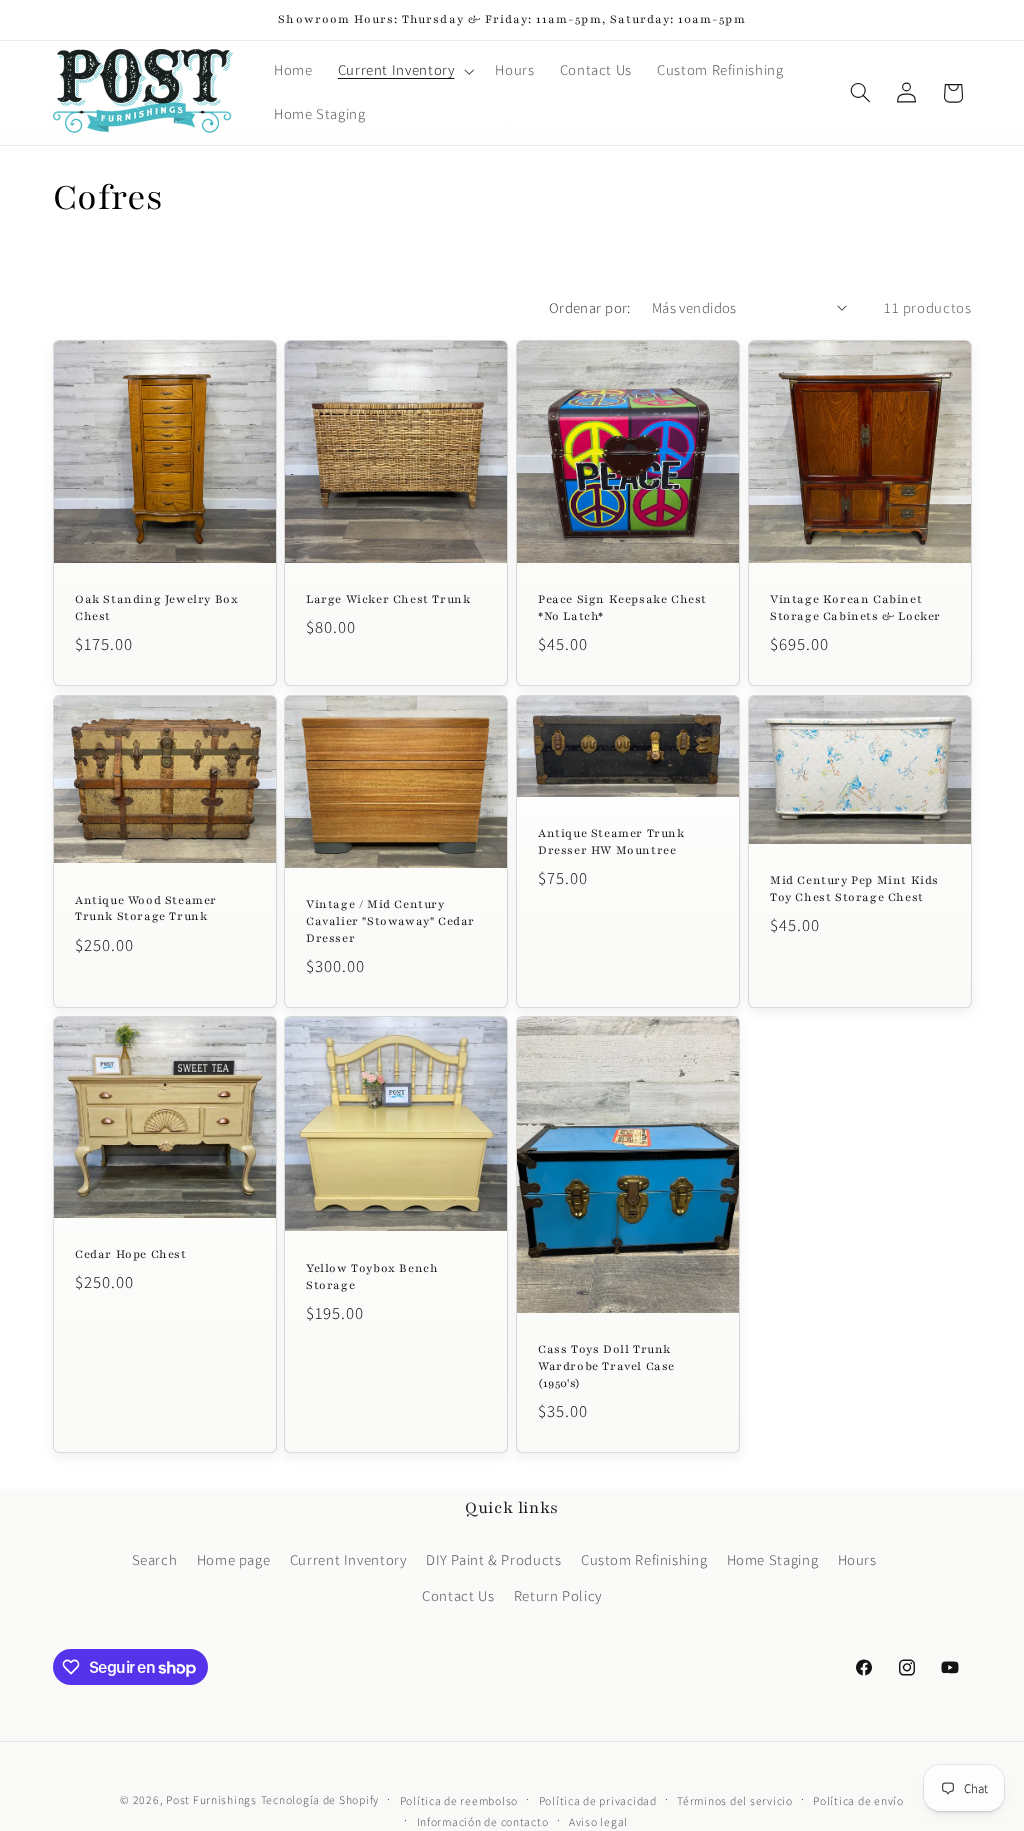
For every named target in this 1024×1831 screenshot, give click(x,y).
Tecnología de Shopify (320, 1799)
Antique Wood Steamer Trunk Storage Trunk (146, 907)
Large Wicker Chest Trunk (388, 599)
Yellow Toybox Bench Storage (372, 1276)
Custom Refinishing (644, 1559)
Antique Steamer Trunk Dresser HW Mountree (611, 841)
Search (155, 1559)
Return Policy (558, 1595)
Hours (857, 1559)
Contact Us (458, 1595)
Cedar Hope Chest (131, 1254)
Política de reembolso (459, 1800)
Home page (234, 1559)
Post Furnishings (211, 1799)
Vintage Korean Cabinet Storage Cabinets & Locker (855, 607)
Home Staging (773, 1559)
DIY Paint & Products (494, 1559)
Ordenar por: (590, 307)
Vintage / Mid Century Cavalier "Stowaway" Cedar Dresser (390, 921)
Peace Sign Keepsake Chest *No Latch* (622, 607)
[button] (404, 71)
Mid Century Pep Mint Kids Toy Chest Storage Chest (854, 888)
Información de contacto (483, 1821)
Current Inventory (348, 1559)
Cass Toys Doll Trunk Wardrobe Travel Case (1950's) (606, 1366)
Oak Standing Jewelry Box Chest (156, 607)
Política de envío (858, 1800)
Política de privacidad (598, 1800)
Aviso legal (598, 1821)
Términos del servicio (734, 1800)
